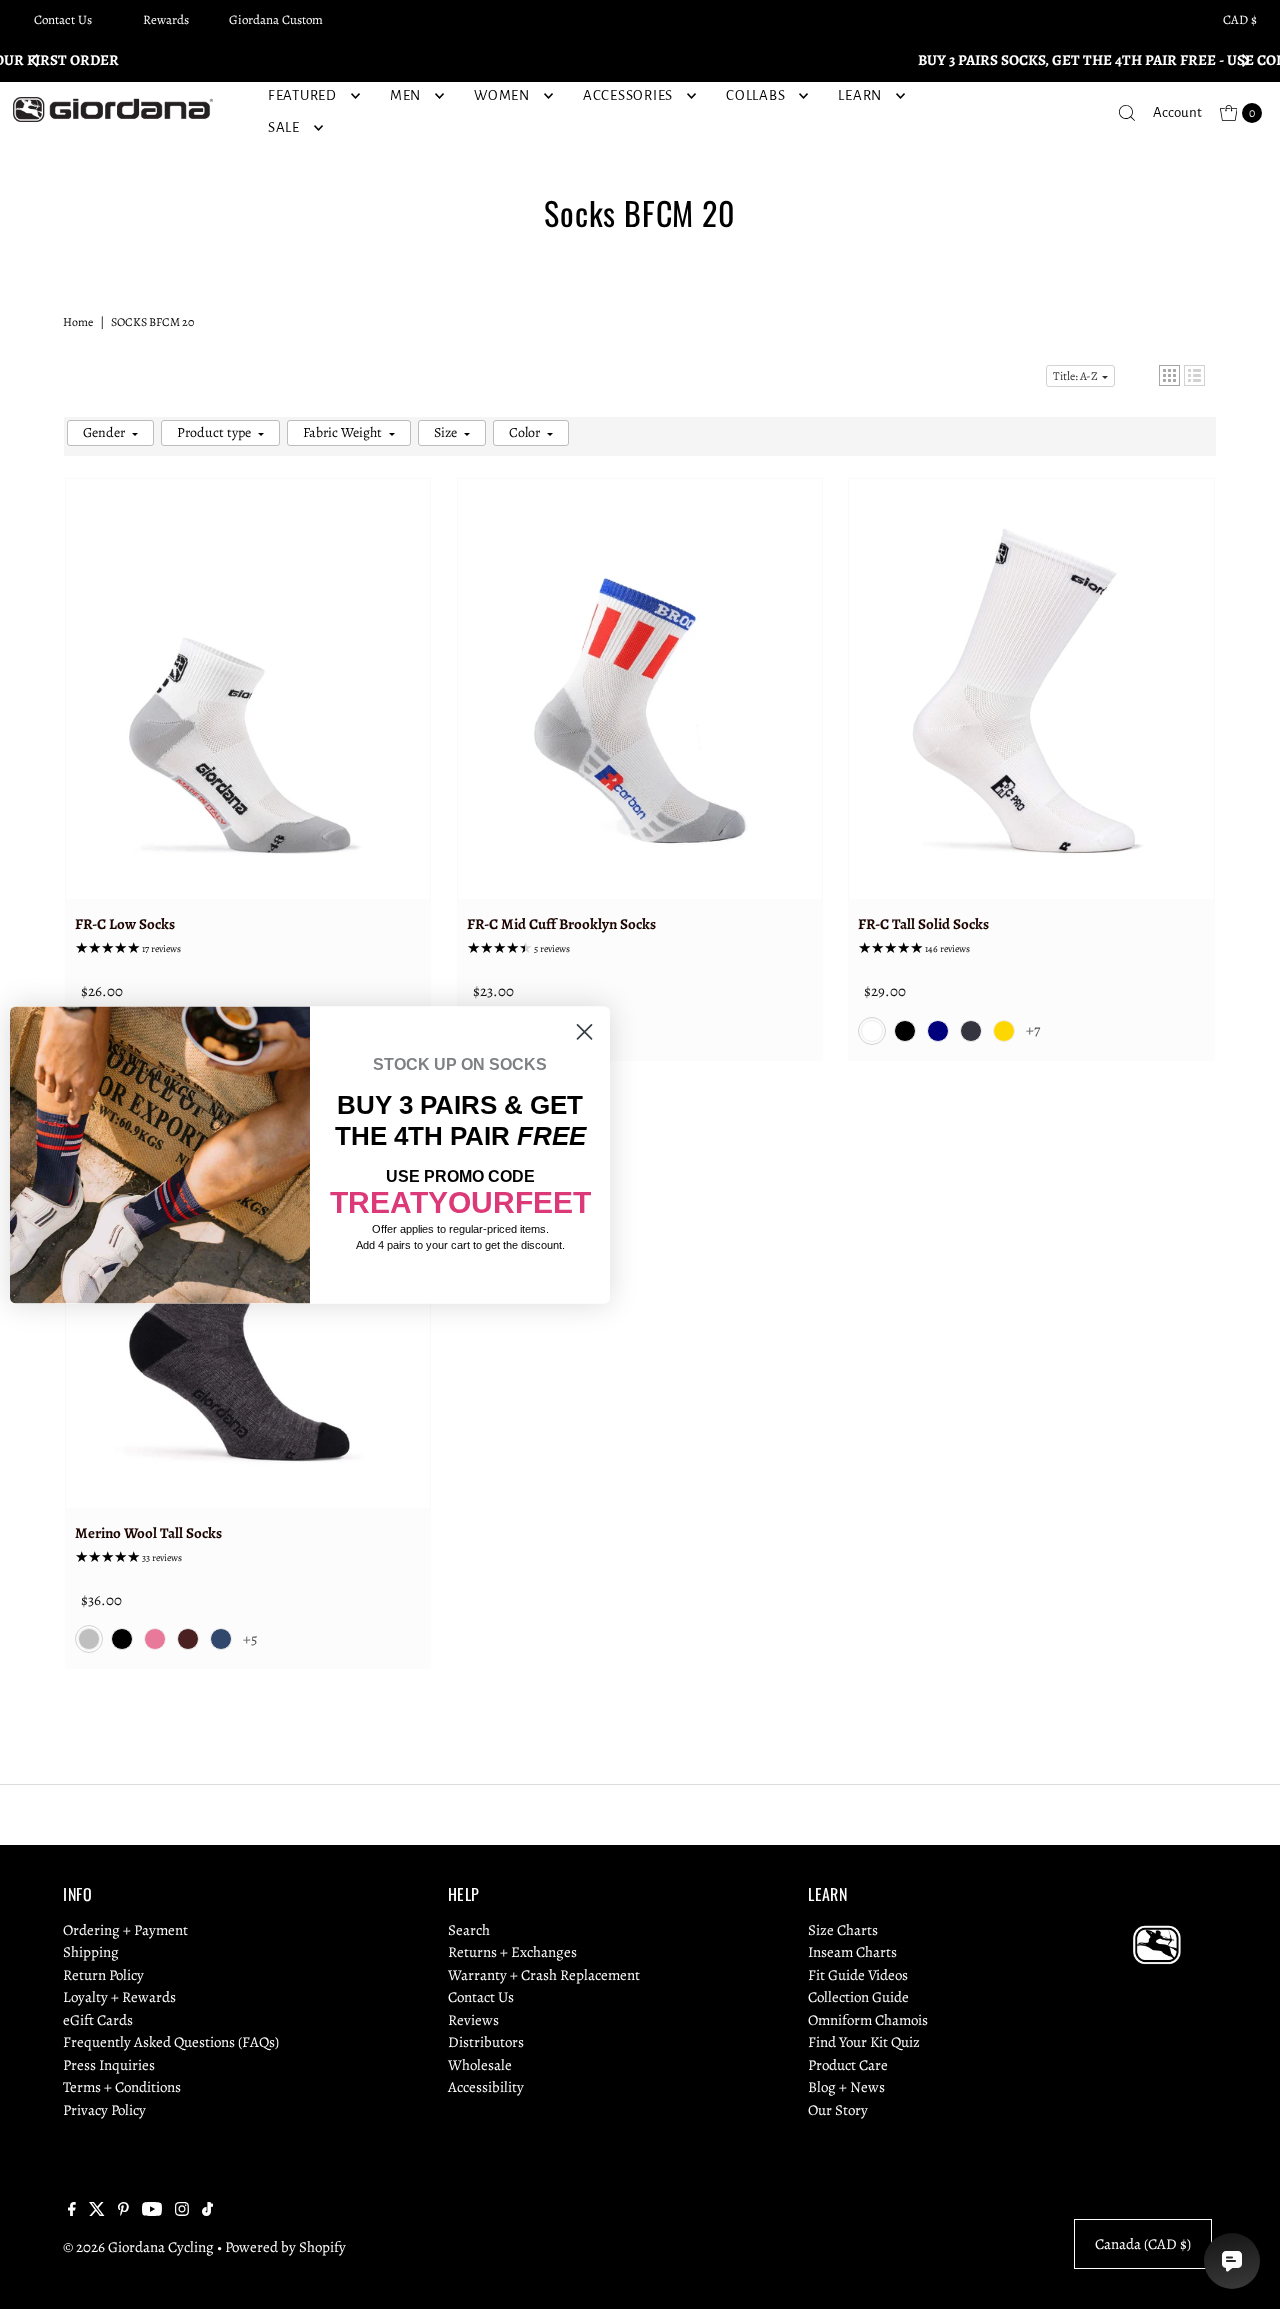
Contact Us (63, 19)
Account (1177, 112)
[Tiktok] (207, 2211)
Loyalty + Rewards (119, 1997)
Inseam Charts (852, 1952)
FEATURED (302, 95)
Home (78, 322)
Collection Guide (858, 1997)
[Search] (1127, 113)
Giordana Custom (276, 19)
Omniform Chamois (868, 2020)
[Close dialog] (584, 1031)
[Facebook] (72, 2211)
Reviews (473, 2020)
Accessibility (486, 2087)
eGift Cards (98, 2020)
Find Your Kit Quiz (864, 2042)
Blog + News (846, 2087)
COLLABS (755, 95)
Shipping (91, 1952)
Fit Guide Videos (858, 1975)
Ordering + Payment (125, 1930)
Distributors (486, 2042)
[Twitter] (97, 2211)
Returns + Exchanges (512, 1952)
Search (469, 1930)
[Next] (1245, 60)
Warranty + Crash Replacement (544, 1975)
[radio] (872, 1031)
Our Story (838, 2110)
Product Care (848, 2065)
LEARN (860, 95)
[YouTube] (152, 2211)
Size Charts (843, 1930)
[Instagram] (182, 2211)
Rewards (166, 19)
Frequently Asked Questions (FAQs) (171, 2042)
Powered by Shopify (285, 2247)
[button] (1169, 375)
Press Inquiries (109, 2065)
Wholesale (480, 2065)
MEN (405, 95)
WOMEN (502, 95)
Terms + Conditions (122, 2087)
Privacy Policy (104, 2110)
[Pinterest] (123, 2211)
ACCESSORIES (628, 95)
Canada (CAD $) (1143, 2244)
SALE (284, 127)
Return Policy (103, 1975)
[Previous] (35, 60)
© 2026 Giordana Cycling (138, 2247)
